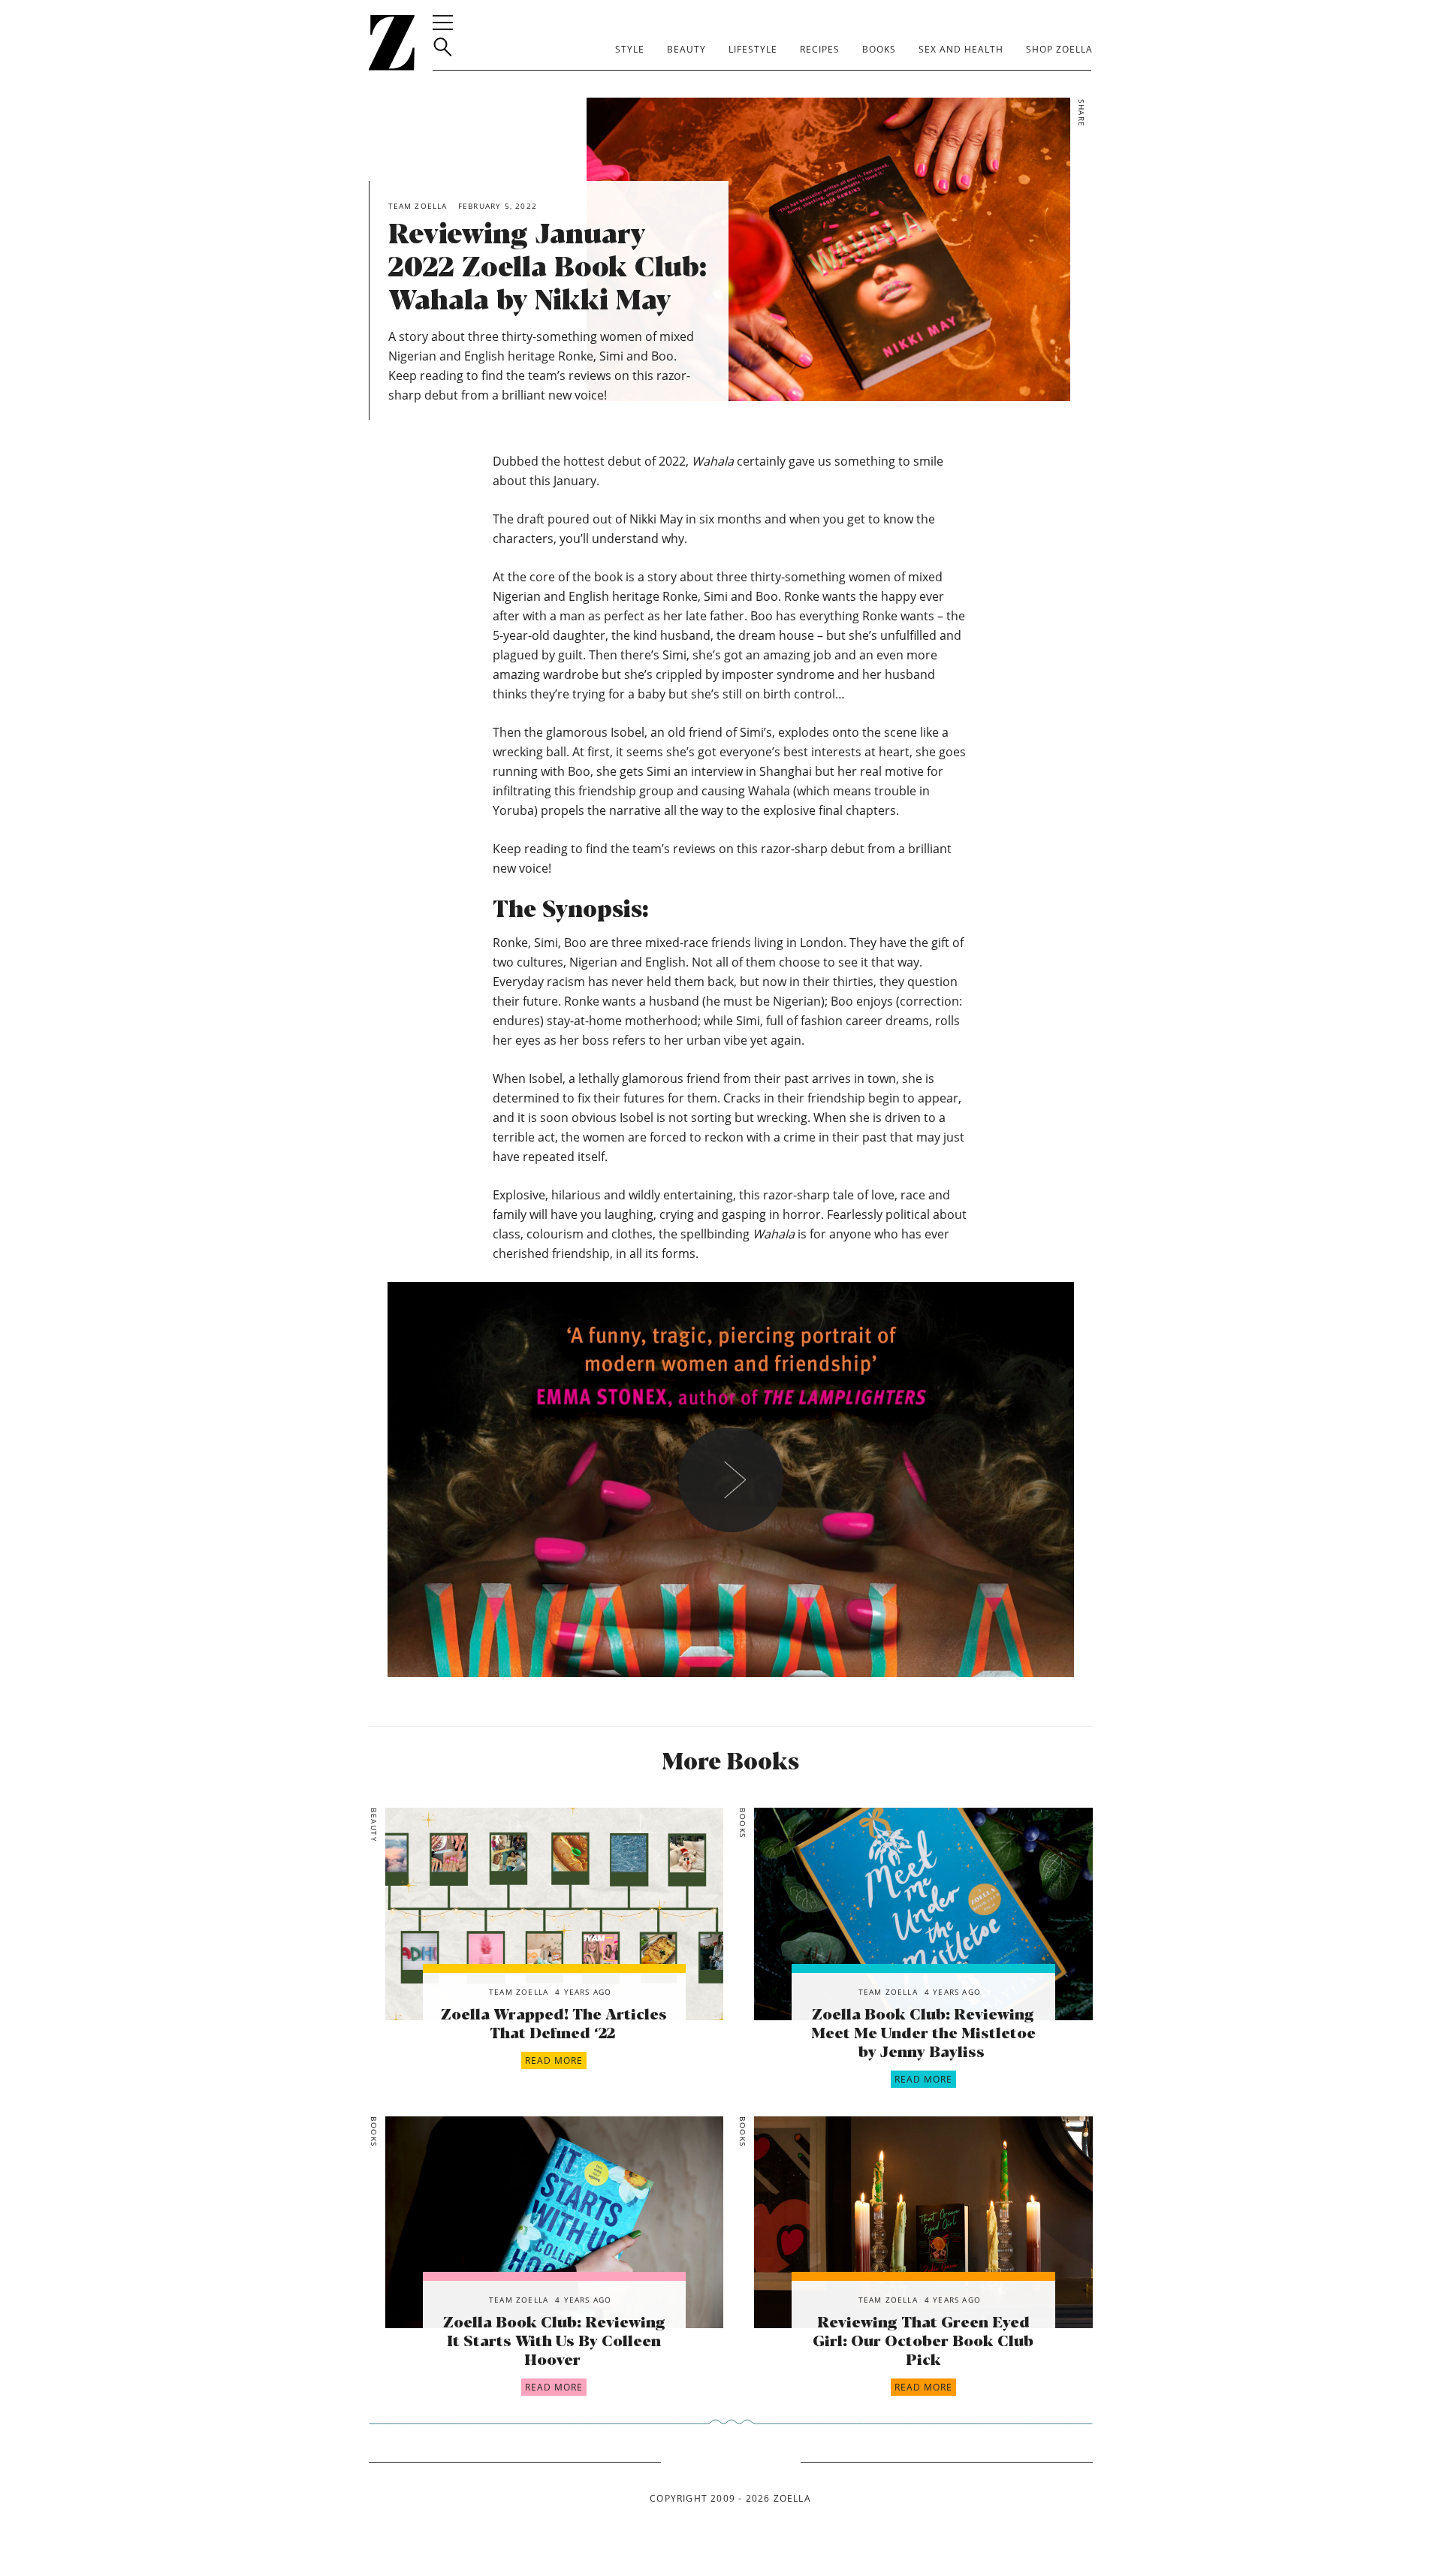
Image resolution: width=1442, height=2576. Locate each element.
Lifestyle (753, 49)
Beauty (686, 49)
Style (630, 49)
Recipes (820, 49)
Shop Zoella (1059, 49)
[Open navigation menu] (443, 23)
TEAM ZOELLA (519, 1992)
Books (879, 49)
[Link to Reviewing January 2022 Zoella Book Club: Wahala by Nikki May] (554, 1914)
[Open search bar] (443, 47)
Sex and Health (961, 49)
